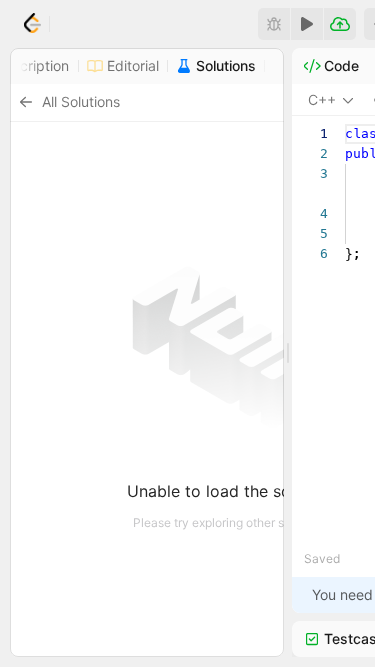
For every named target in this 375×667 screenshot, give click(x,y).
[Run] (307, 24)
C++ (322, 99)
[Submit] (340, 24)
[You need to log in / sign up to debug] (274, 24)
